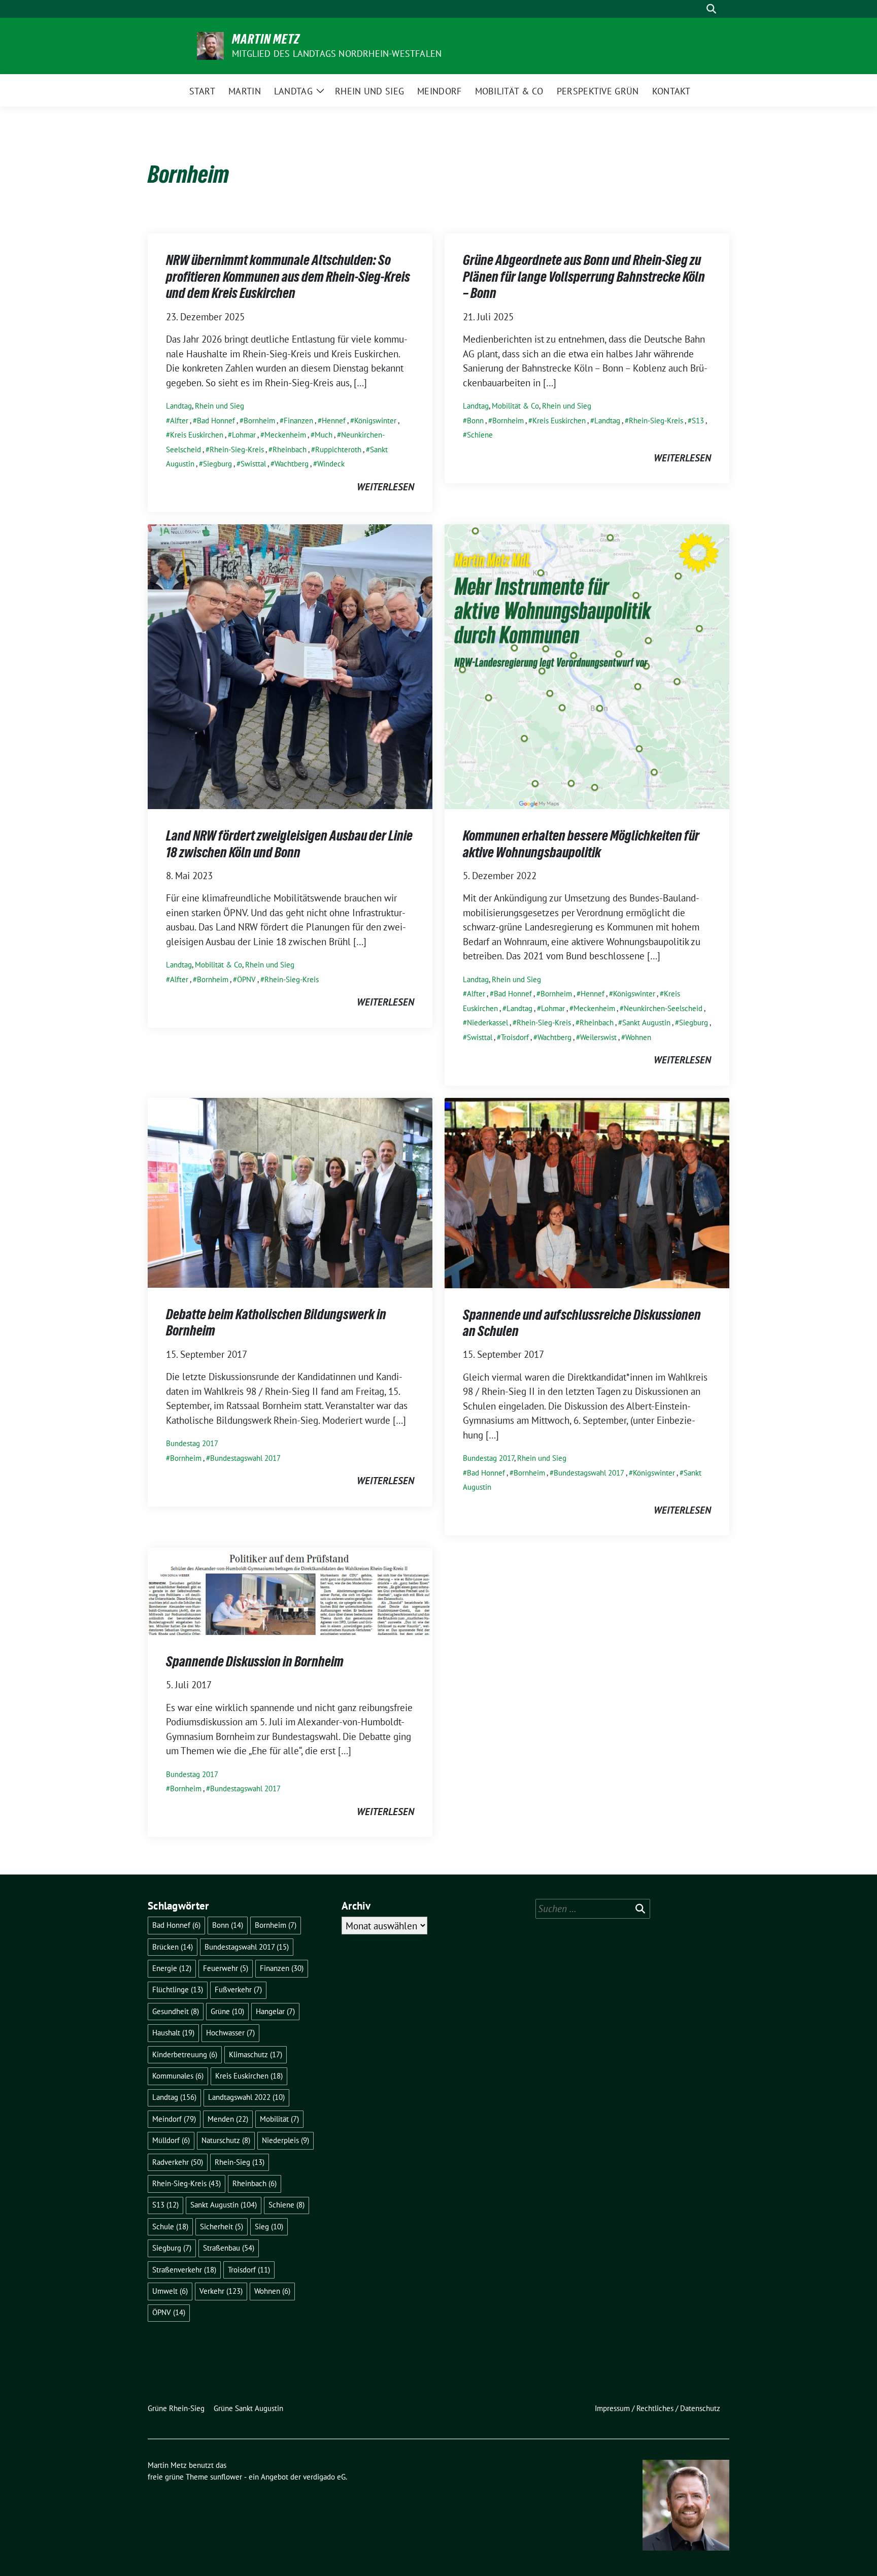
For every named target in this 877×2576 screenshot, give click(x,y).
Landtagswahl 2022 (246, 2097)
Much (324, 435)
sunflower (226, 2477)
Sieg (269, 2227)
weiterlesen (385, 487)
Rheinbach (290, 449)
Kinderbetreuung (185, 2054)
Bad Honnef (216, 421)
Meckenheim (285, 435)
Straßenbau (229, 2248)
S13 (698, 421)
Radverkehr (178, 2162)
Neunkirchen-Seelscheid (663, 1008)
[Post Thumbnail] (290, 665)
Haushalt (173, 2033)
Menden (228, 2119)
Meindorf (174, 2119)
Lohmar (244, 435)
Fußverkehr (238, 1989)
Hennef (334, 421)
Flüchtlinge (178, 1989)
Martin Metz (266, 39)
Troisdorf (515, 1037)
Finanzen (298, 421)
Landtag (179, 406)
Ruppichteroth (338, 449)
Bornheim (259, 421)
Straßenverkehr (184, 2270)
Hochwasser (230, 2033)
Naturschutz (226, 2140)
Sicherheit (222, 2227)
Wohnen (638, 1037)
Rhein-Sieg (240, 2162)
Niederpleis (285, 2140)
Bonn (475, 421)
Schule (170, 2227)
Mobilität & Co (515, 406)
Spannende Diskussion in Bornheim (255, 1661)
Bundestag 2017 (192, 1443)
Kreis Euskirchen (197, 435)
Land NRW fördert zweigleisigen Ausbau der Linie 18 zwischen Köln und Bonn (289, 844)
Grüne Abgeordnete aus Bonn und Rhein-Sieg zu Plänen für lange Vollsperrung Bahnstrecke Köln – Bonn (584, 276)
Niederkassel (487, 1023)
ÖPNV (246, 979)
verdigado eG (324, 2477)
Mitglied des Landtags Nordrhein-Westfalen (337, 54)
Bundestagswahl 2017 (245, 1458)
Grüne (227, 2011)
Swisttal (253, 464)
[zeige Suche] (711, 9)
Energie (172, 1968)
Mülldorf (171, 2140)
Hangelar (275, 2011)
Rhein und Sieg (220, 406)
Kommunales (178, 2076)
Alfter (179, 421)
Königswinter (375, 421)
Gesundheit (176, 2011)
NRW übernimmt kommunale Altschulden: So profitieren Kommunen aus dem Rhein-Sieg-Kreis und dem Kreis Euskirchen (288, 276)
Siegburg (217, 464)
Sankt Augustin (646, 1023)
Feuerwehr (226, 1968)
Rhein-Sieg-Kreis (237, 449)
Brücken (173, 1947)
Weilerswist (598, 1037)
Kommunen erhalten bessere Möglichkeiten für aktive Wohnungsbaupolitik (581, 844)
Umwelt (170, 2291)
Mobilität (279, 2119)
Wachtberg (292, 464)
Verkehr (221, 2291)
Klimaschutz (256, 2054)
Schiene (480, 435)
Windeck (331, 464)
